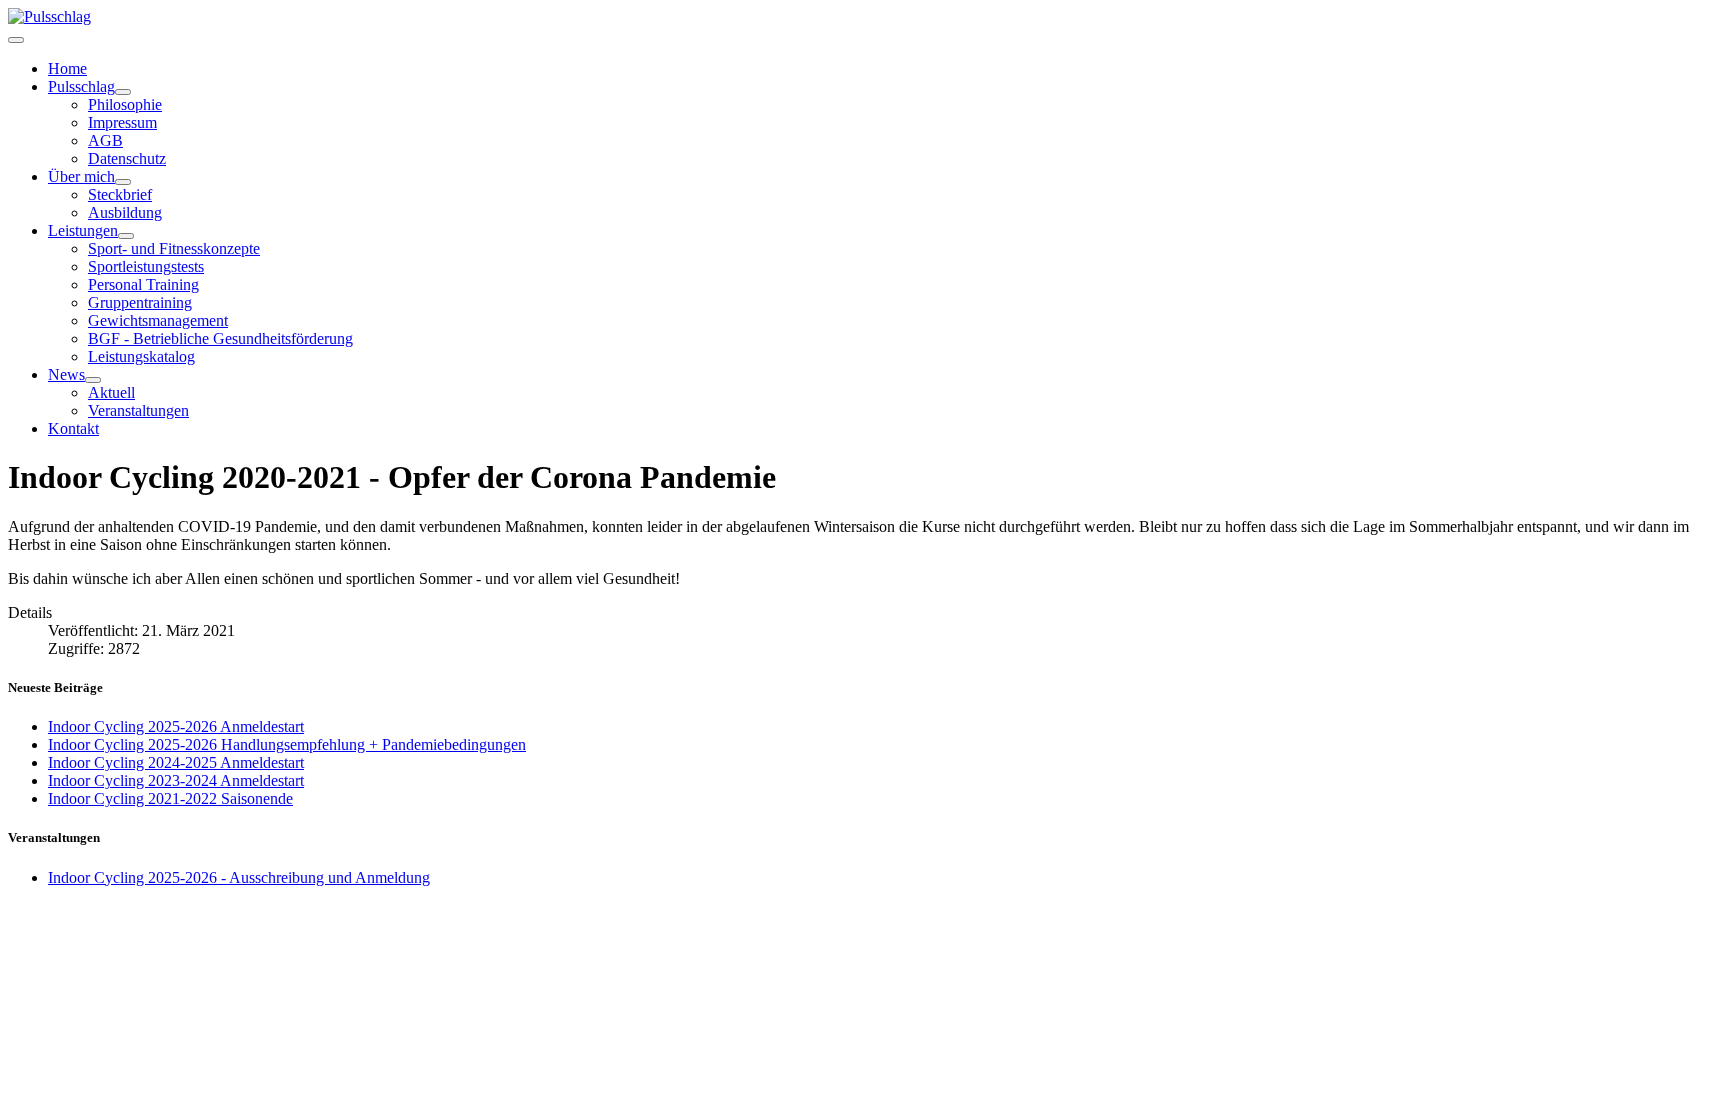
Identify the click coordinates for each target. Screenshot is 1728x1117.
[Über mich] (123, 182)
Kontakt (73, 428)
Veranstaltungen (138, 410)
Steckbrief (120, 194)
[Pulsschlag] (123, 92)
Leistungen (83, 230)
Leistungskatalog (141, 356)
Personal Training (143, 284)
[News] (93, 380)
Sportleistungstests (146, 266)
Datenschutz (127, 158)
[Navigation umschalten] (16, 40)
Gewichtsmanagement (158, 320)
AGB (105, 140)
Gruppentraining (140, 302)
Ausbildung (125, 212)
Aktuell (111, 392)
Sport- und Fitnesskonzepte (174, 248)
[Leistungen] (126, 236)
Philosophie (125, 104)
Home (67, 68)
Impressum (122, 122)
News (66, 374)
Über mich (81, 176)
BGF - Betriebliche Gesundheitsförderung (220, 338)
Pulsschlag (81, 86)
